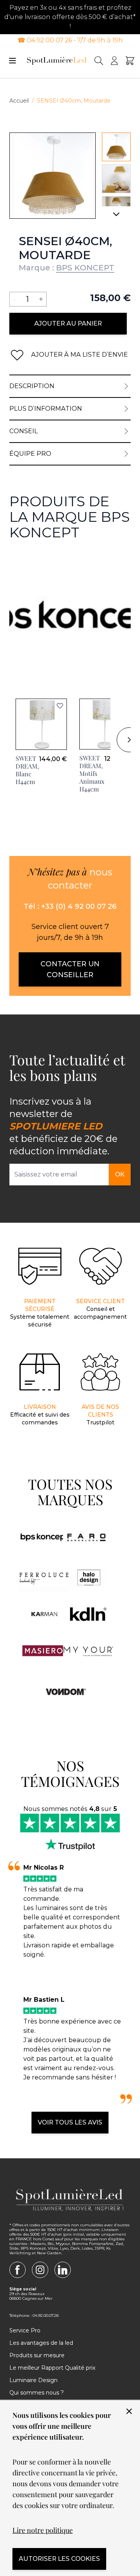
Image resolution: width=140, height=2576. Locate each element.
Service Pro (25, 2330)
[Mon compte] (114, 61)
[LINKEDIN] (63, 2270)
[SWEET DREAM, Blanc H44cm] (41, 724)
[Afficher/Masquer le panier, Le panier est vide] (130, 61)
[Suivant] (116, 217)
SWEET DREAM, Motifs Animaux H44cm (92, 773)
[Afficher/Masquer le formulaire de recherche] (99, 61)
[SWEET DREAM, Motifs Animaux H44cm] (105, 724)
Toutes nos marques (70, 1492)
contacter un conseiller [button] (70, 969)
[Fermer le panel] (129, 2411)
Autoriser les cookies (59, 2559)
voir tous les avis (70, 2122)
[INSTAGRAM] (40, 2270)
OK (120, 1174)
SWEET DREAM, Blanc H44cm (27, 770)
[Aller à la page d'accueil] (57, 61)
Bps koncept (29, 560)
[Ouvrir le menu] (12, 61)
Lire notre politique (43, 2530)
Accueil (19, 101)
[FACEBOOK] (17, 2270)
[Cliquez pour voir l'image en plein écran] (52, 176)
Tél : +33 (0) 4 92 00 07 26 (70, 906)
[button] (60, 706)
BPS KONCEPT (85, 268)
